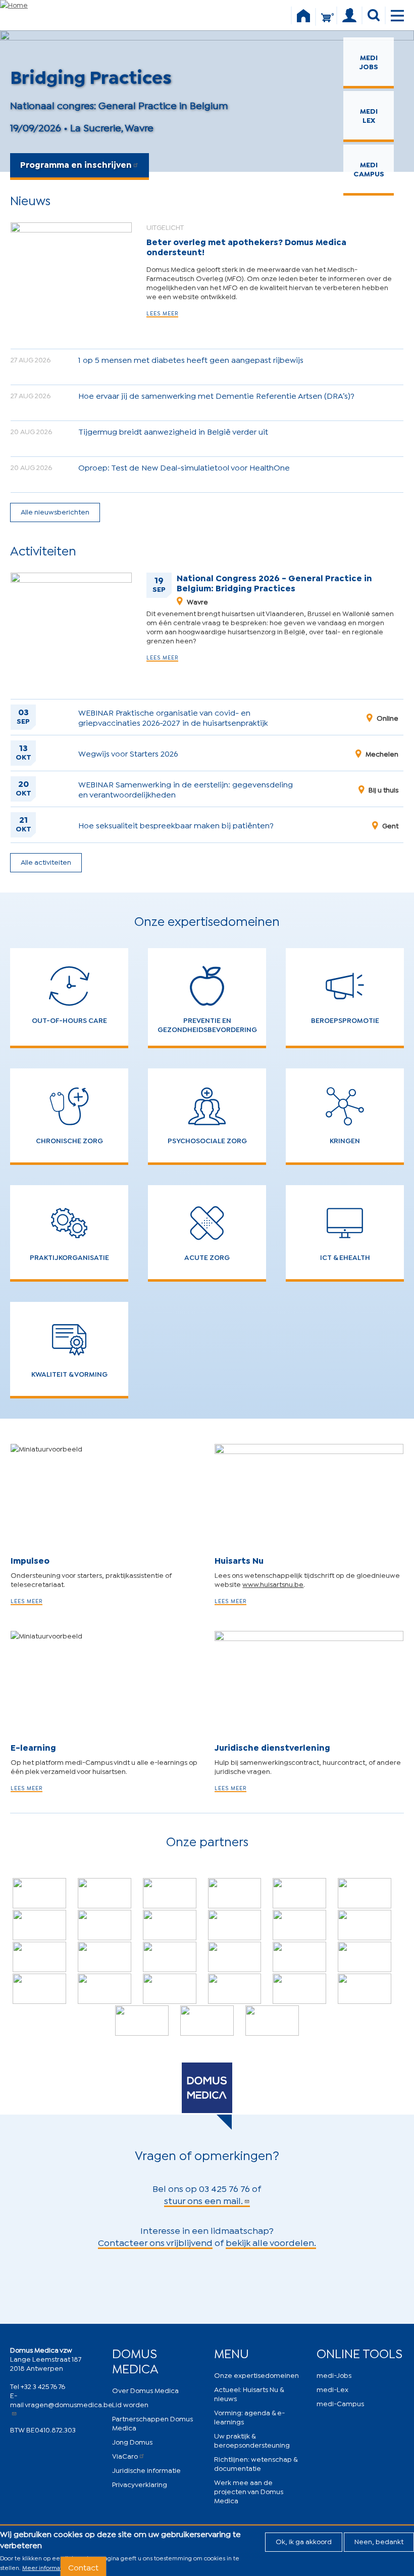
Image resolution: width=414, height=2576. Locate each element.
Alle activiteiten (46, 861)
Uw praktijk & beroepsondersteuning (252, 2440)
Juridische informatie (146, 2470)
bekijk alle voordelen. (271, 2242)
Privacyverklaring (140, 2484)
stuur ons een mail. (203, 2200)
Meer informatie (45, 2567)
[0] (326, 22)
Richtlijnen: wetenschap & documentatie (256, 2463)
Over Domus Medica (145, 2390)
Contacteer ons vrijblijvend (155, 2242)
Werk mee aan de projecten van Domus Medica (249, 2491)
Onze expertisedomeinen (256, 2375)
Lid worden (130, 2404)
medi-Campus (340, 2403)
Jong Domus (132, 2441)
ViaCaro (125, 2455)
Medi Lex (369, 115)
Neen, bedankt (379, 2541)
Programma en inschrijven (76, 164)
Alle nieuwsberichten (55, 511)
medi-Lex (332, 2389)
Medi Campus (369, 169)
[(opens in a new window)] (105, 1893)
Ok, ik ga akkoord (304, 2541)
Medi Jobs (369, 61)
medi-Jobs (334, 2375)
